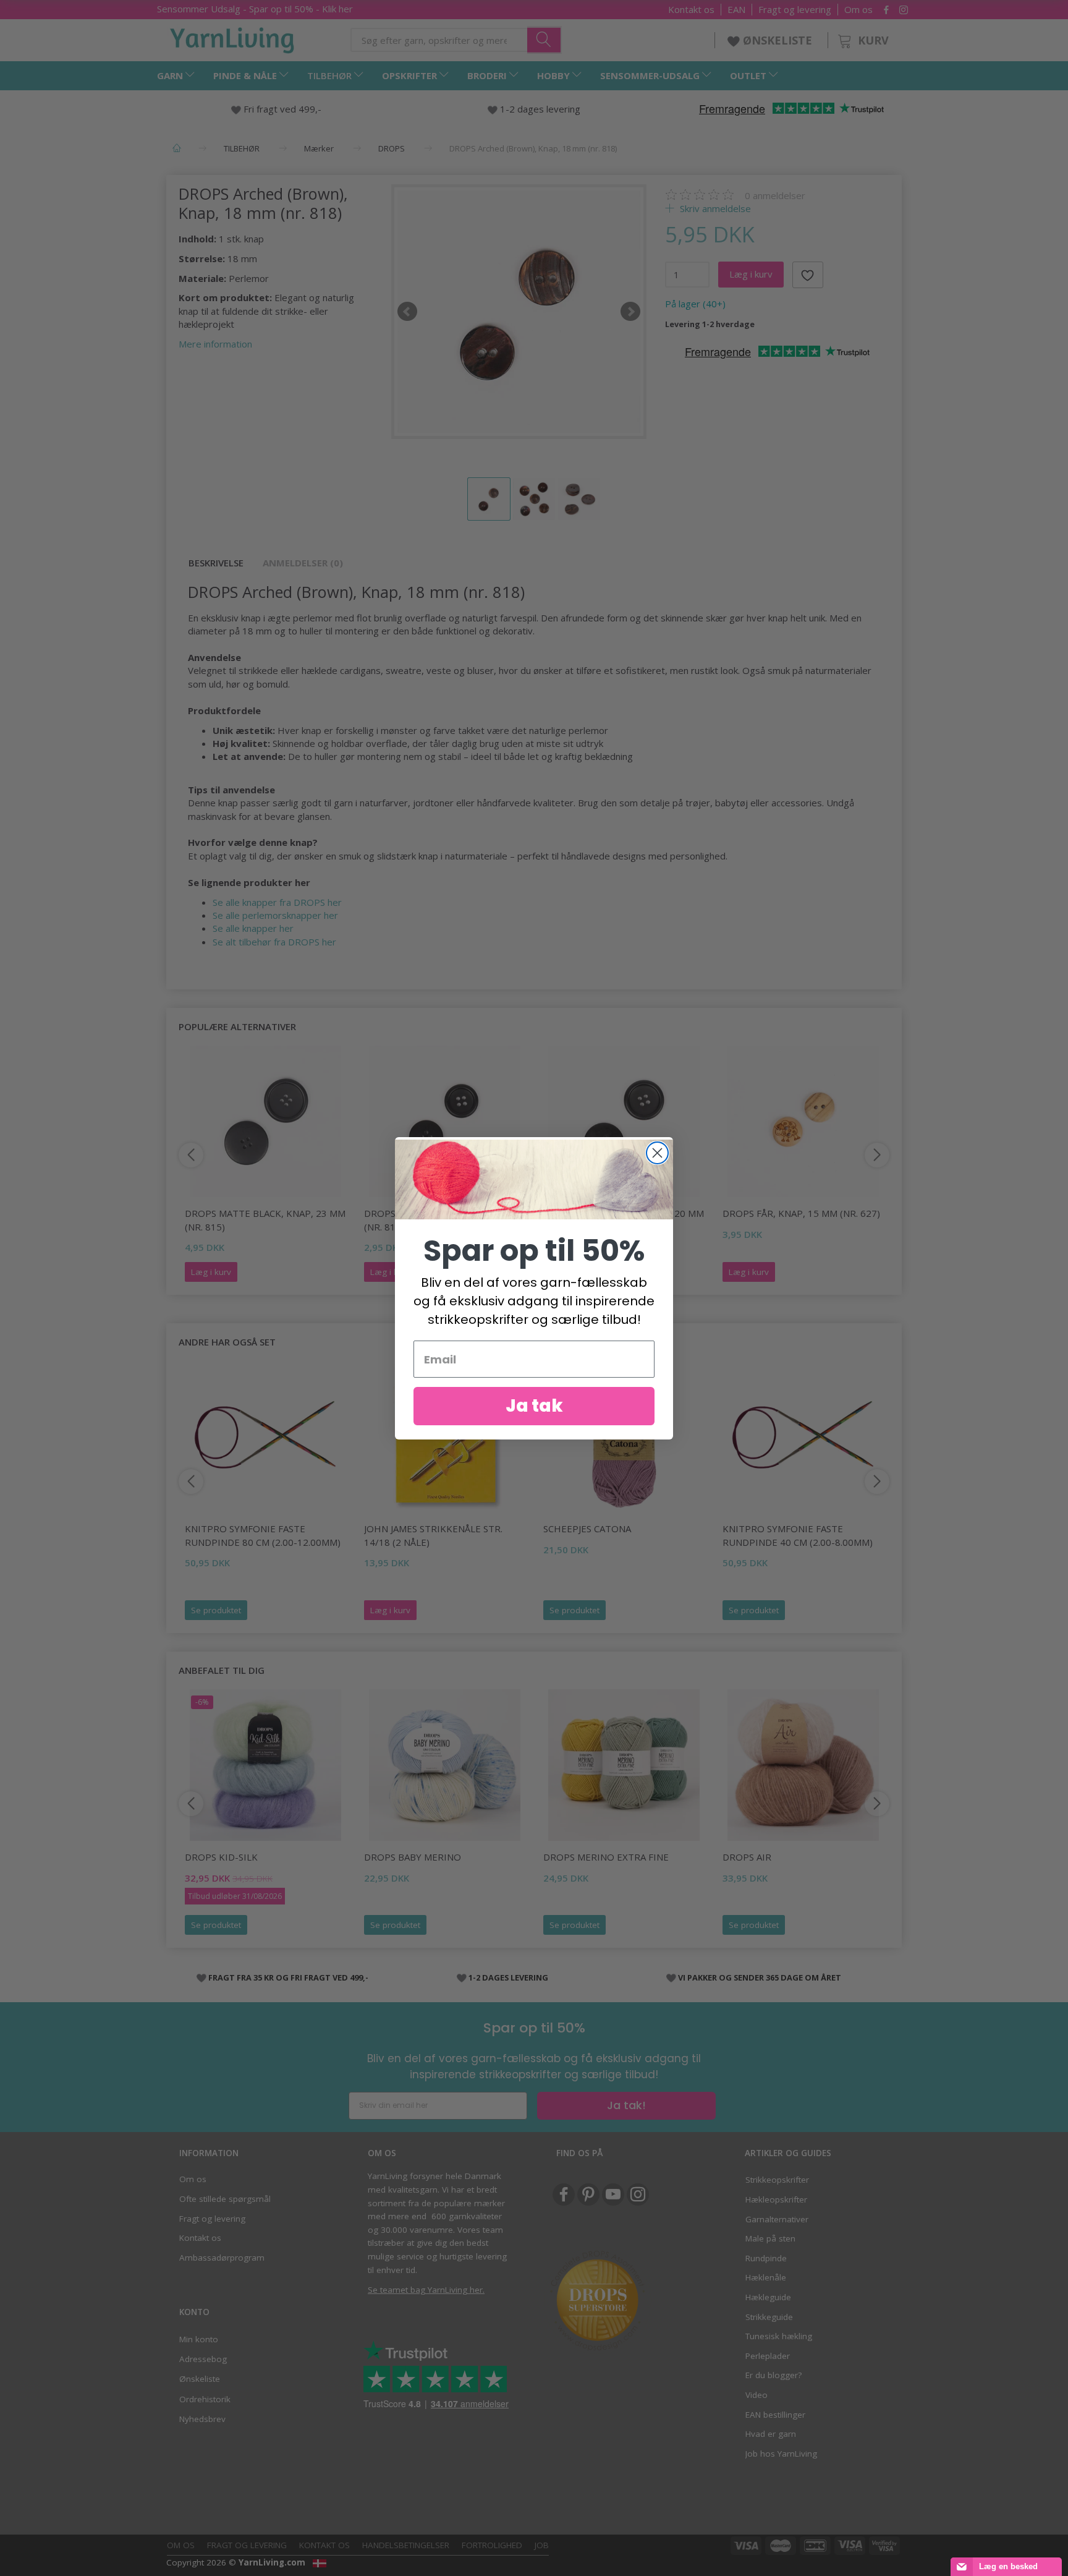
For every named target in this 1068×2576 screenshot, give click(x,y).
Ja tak (534, 1406)
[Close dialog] (657, 1153)
